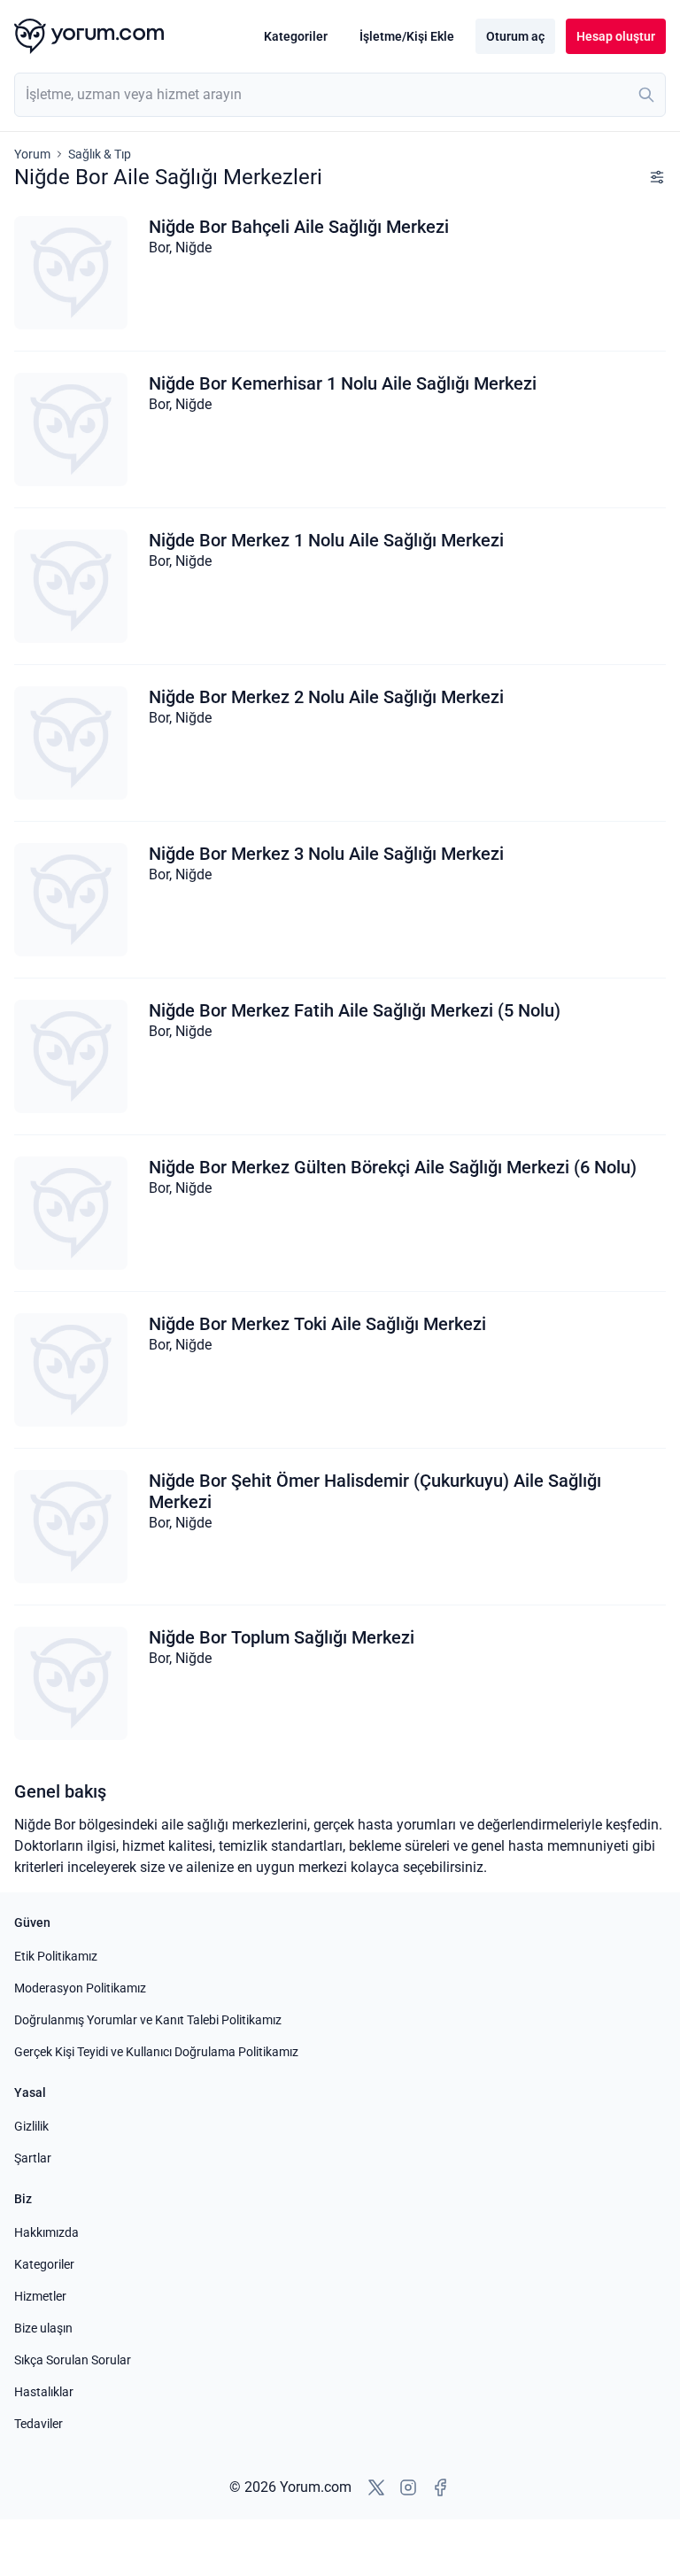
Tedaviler (39, 2424)
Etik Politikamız (56, 1956)
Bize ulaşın (43, 2328)
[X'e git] (376, 2487)
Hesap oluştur (616, 36)
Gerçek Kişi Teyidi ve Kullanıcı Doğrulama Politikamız (156, 2052)
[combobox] (340, 95)
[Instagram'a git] (408, 2487)
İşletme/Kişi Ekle (407, 36)
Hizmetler (40, 2296)
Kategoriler (296, 36)
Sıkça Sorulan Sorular (73, 2360)
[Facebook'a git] (440, 2487)
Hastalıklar (44, 2392)
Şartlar (33, 2158)
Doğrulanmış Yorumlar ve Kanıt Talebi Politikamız (148, 2020)
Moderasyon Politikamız (80, 1988)
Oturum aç (515, 36)
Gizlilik (31, 2126)
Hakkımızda (46, 2232)
